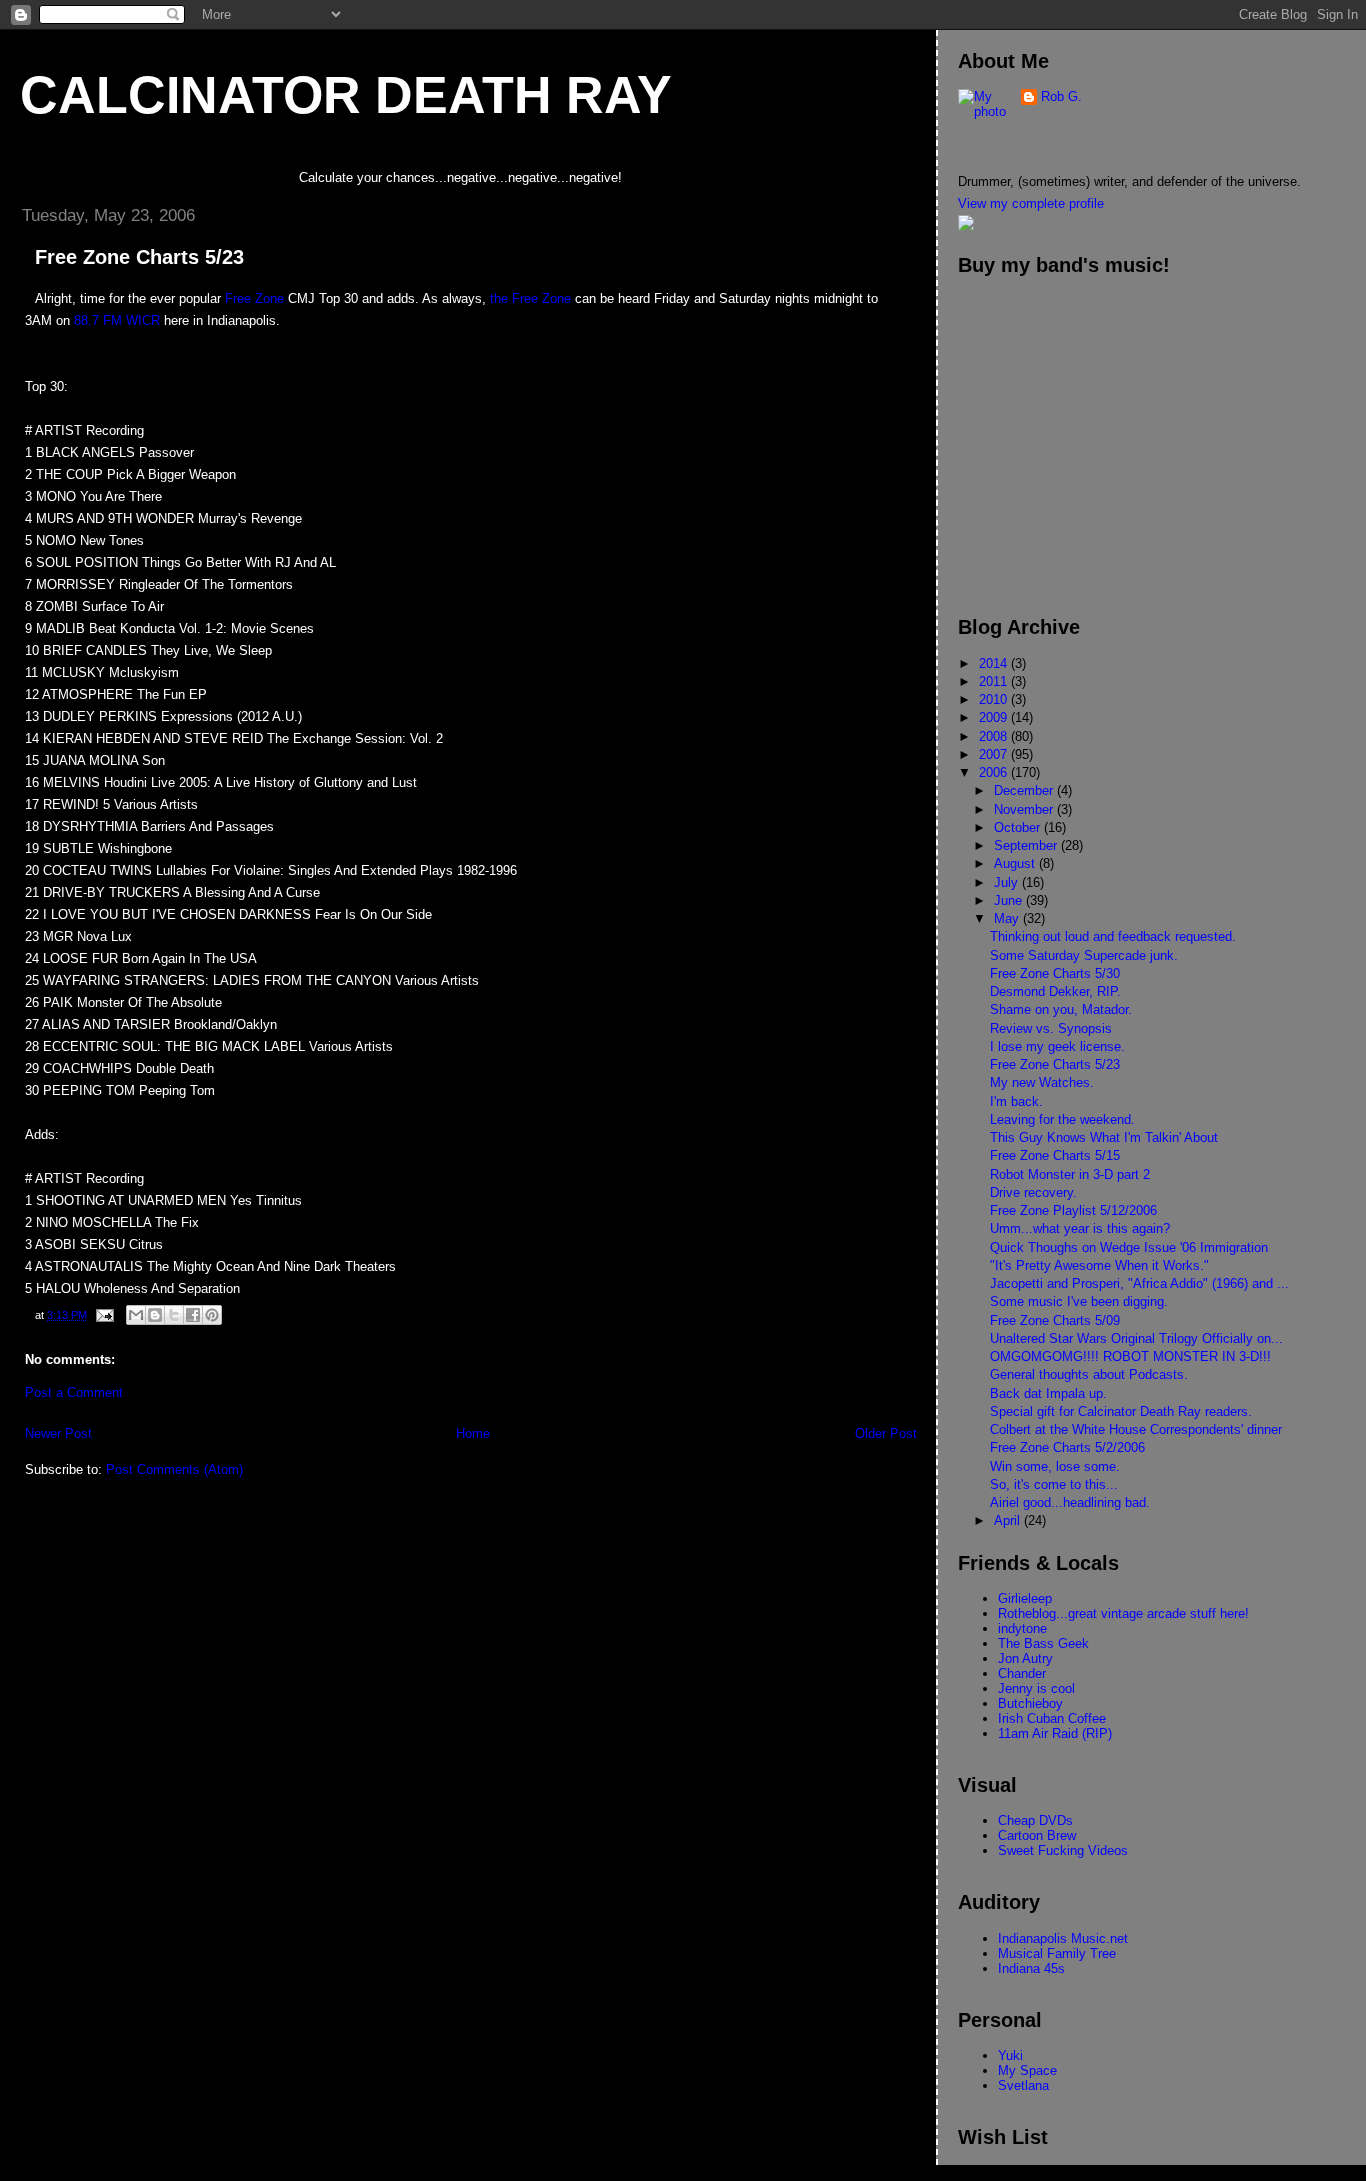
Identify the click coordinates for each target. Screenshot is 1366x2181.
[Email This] (136, 1315)
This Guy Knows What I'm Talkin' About (1104, 1137)
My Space (1027, 2070)
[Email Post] (103, 1315)
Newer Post (58, 1433)
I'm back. (1016, 1101)
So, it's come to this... (1054, 1484)
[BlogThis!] (155, 1315)
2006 (995, 772)
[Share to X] (174, 1315)
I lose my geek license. (1057, 1046)
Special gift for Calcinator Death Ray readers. (1121, 1411)
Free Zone (254, 298)
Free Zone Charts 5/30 (1055, 973)
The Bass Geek (1043, 1643)
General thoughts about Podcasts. (1089, 1374)
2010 (995, 699)
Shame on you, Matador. (1061, 1009)
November (1025, 809)
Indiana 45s (1031, 1968)
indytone (1022, 1628)
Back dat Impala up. (1048, 1393)
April (1009, 1520)
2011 (995, 681)
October (1019, 827)
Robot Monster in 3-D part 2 (1070, 1174)
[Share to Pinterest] (212, 1315)
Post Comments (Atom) (174, 1469)
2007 (995, 754)
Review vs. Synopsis (1051, 1028)
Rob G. (1061, 96)
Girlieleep (1025, 1598)
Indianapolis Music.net (1063, 1938)
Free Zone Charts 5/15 (1055, 1155)
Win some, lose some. (1055, 1466)
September (1027, 845)
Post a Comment (74, 1392)
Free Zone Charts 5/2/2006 (1067, 1447)
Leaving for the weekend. (1062, 1119)
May (1008, 918)
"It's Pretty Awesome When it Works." (1099, 1265)
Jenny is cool (1036, 1688)
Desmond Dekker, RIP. (1055, 991)
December (1025, 790)
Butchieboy (1030, 1703)
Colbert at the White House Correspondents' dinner (1136, 1429)
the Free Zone (530, 298)
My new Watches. (1042, 1082)
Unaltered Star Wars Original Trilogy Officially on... (1136, 1338)
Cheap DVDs (1035, 1820)
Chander (1022, 1673)
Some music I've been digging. (1079, 1301)
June (1010, 900)
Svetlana (1023, 2085)
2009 (995, 717)
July (1008, 882)
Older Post (886, 1433)
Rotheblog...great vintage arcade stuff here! (1123, 1613)
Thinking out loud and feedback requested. (1113, 936)
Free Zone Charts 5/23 (1055, 1064)
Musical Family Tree (1057, 1953)
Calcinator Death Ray (346, 95)
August (1016, 863)
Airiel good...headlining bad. (1070, 1502)
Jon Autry (1025, 1658)
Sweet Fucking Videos (1063, 1850)
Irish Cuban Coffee (1052, 1718)
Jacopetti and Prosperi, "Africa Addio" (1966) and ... (1139, 1283)
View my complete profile (1031, 203)
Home (473, 1433)
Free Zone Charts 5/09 (1055, 1320)
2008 (995, 736)
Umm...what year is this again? (1080, 1228)
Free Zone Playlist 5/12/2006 (1073, 1210)
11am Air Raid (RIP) (1055, 1733)
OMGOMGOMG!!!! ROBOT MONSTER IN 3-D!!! (1130, 1356)
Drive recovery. (1033, 1192)
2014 (995, 663)
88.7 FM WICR (117, 320)
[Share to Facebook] (193, 1315)
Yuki (1010, 2055)
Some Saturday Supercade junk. (1084, 955)
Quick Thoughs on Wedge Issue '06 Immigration (1129, 1247)
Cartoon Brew (1037, 1835)
